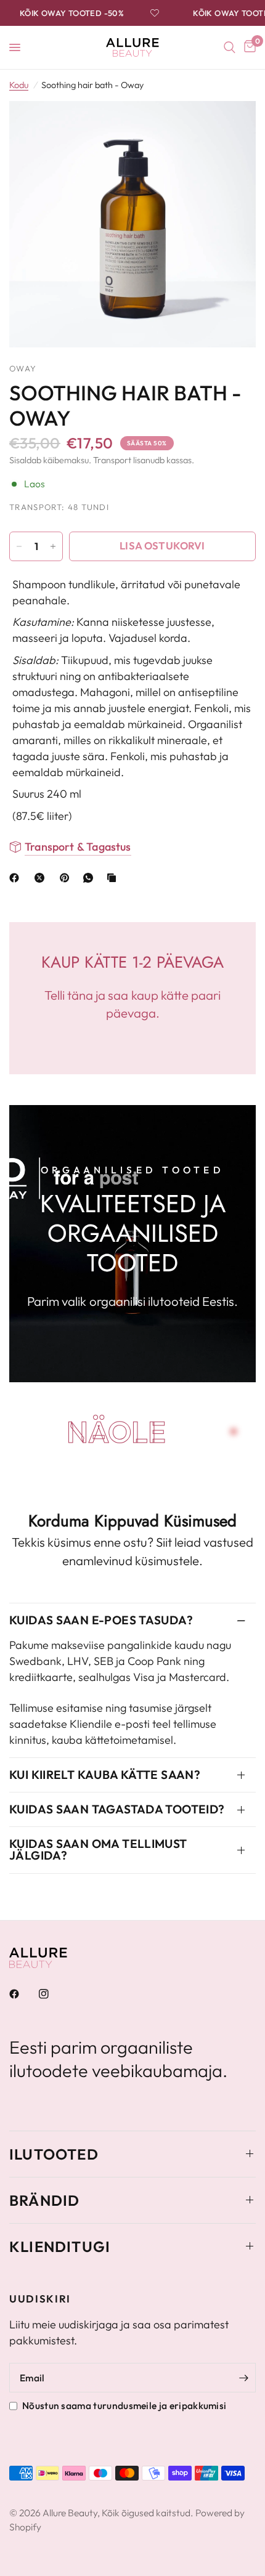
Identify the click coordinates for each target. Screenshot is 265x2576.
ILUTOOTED (54, 2154)
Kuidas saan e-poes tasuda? (101, 1620)
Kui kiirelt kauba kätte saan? (105, 1775)
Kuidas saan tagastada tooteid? (117, 1809)
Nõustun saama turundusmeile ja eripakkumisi (124, 2405)
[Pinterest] (67, 878)
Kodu (19, 85)
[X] (42, 878)
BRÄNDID (44, 2200)
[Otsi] (230, 47)
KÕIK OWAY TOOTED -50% (65, 13)
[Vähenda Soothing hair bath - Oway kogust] (19, 546)
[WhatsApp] (91, 878)
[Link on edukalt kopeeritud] (114, 878)
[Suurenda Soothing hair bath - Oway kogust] (53, 546)
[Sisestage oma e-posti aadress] (243, 2378)
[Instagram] (52, 1994)
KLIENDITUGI (60, 2246)
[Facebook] (17, 878)
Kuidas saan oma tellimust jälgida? (98, 1849)
